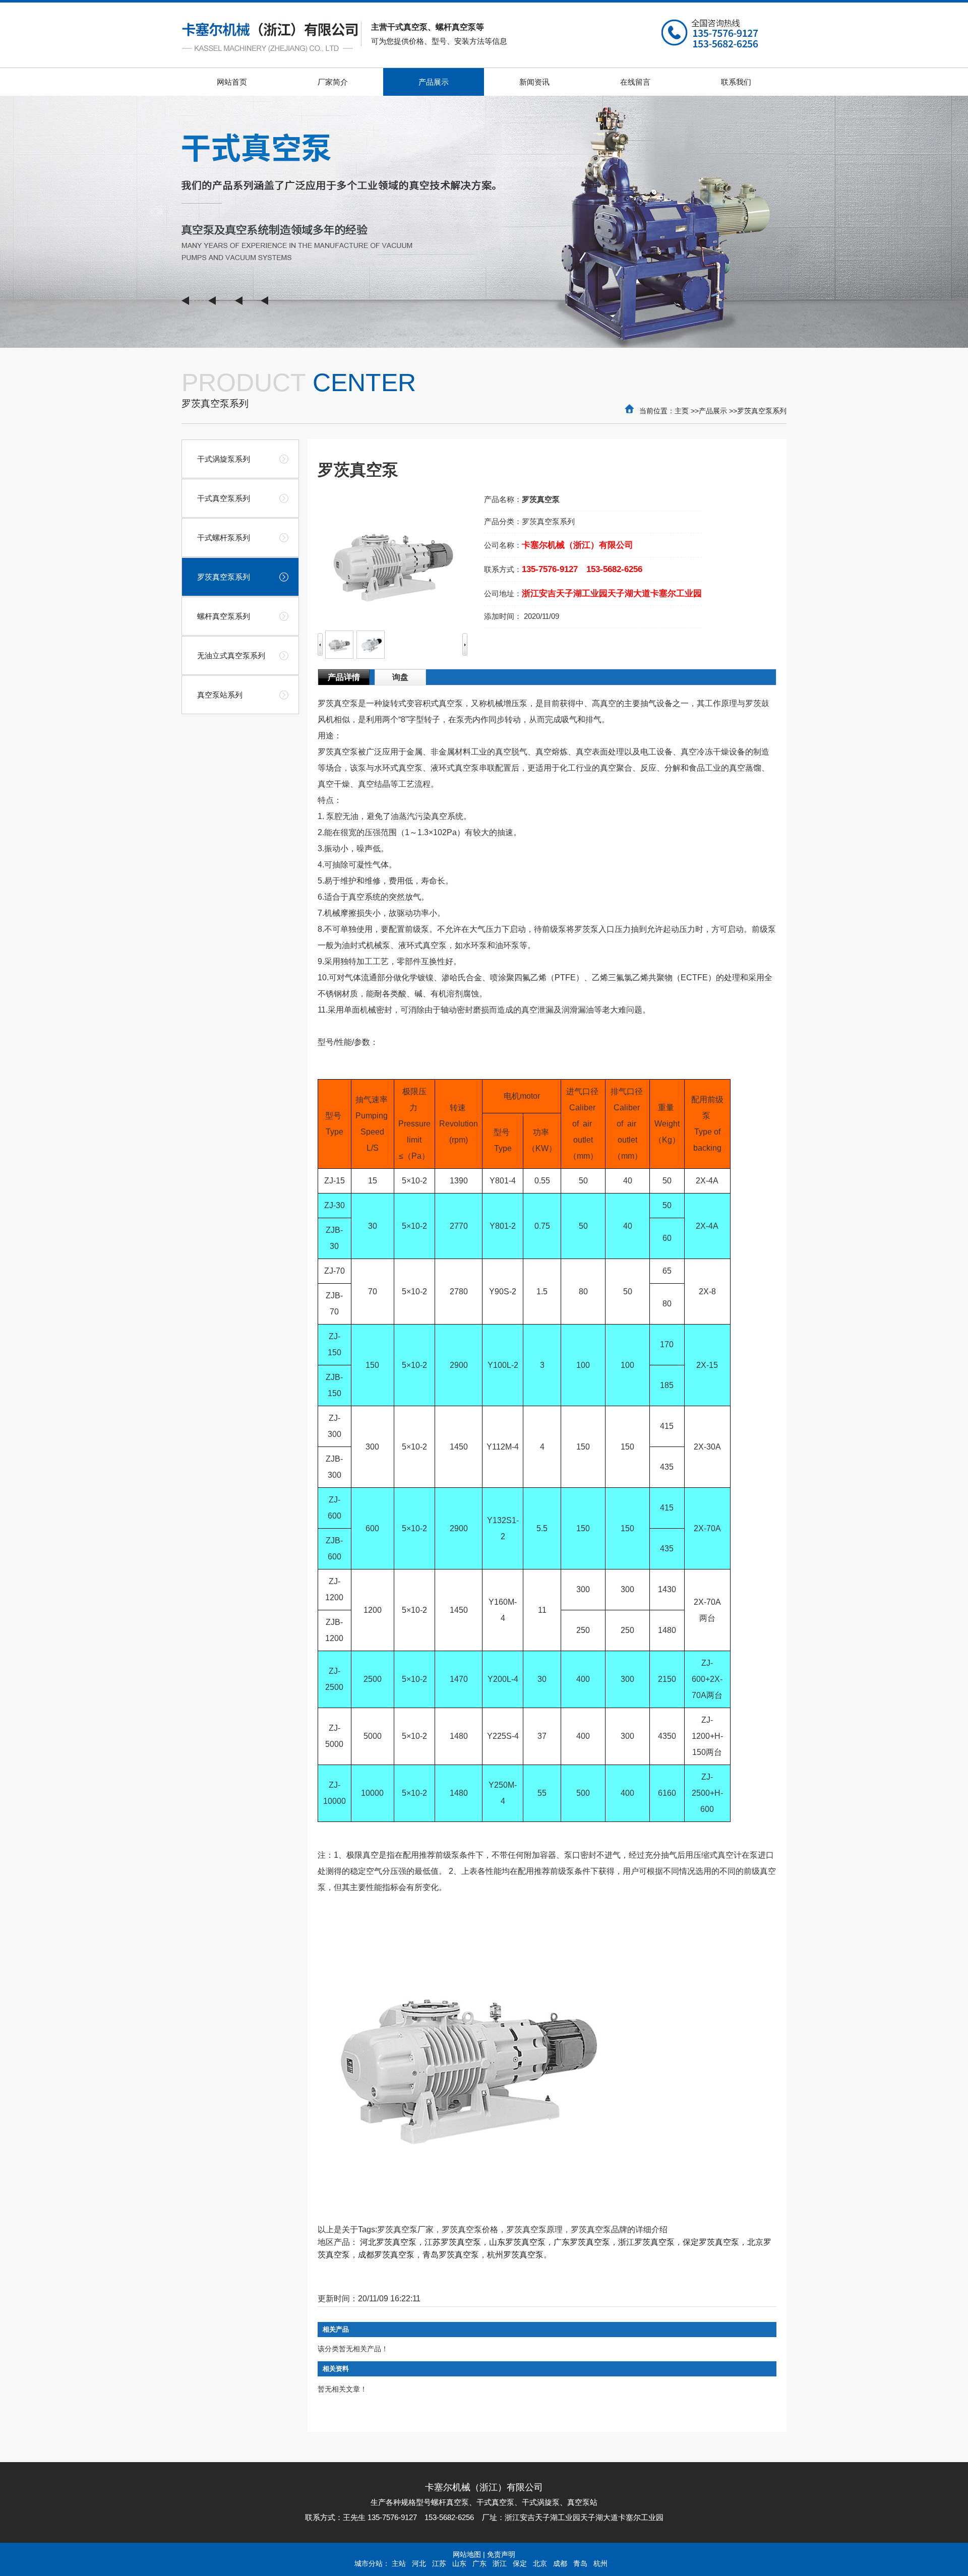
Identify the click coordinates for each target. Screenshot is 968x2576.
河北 (419, 2563)
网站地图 (467, 2554)
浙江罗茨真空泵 (646, 2242)
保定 (520, 2563)
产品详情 (344, 677)
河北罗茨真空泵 (388, 2242)
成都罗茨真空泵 (386, 2255)
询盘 (400, 677)
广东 (479, 2563)
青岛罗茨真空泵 (451, 2255)
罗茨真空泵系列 (762, 411)
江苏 (439, 2563)
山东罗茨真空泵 (517, 2242)
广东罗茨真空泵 (582, 2242)
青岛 (580, 2563)
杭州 (600, 2563)
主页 (682, 411)
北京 (540, 2563)
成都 (560, 2563)
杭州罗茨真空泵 (515, 2255)
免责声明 (501, 2554)
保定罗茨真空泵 (711, 2242)
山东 (459, 2563)
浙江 (500, 2563)
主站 (399, 2563)
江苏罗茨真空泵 (453, 2242)
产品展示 (713, 411)
